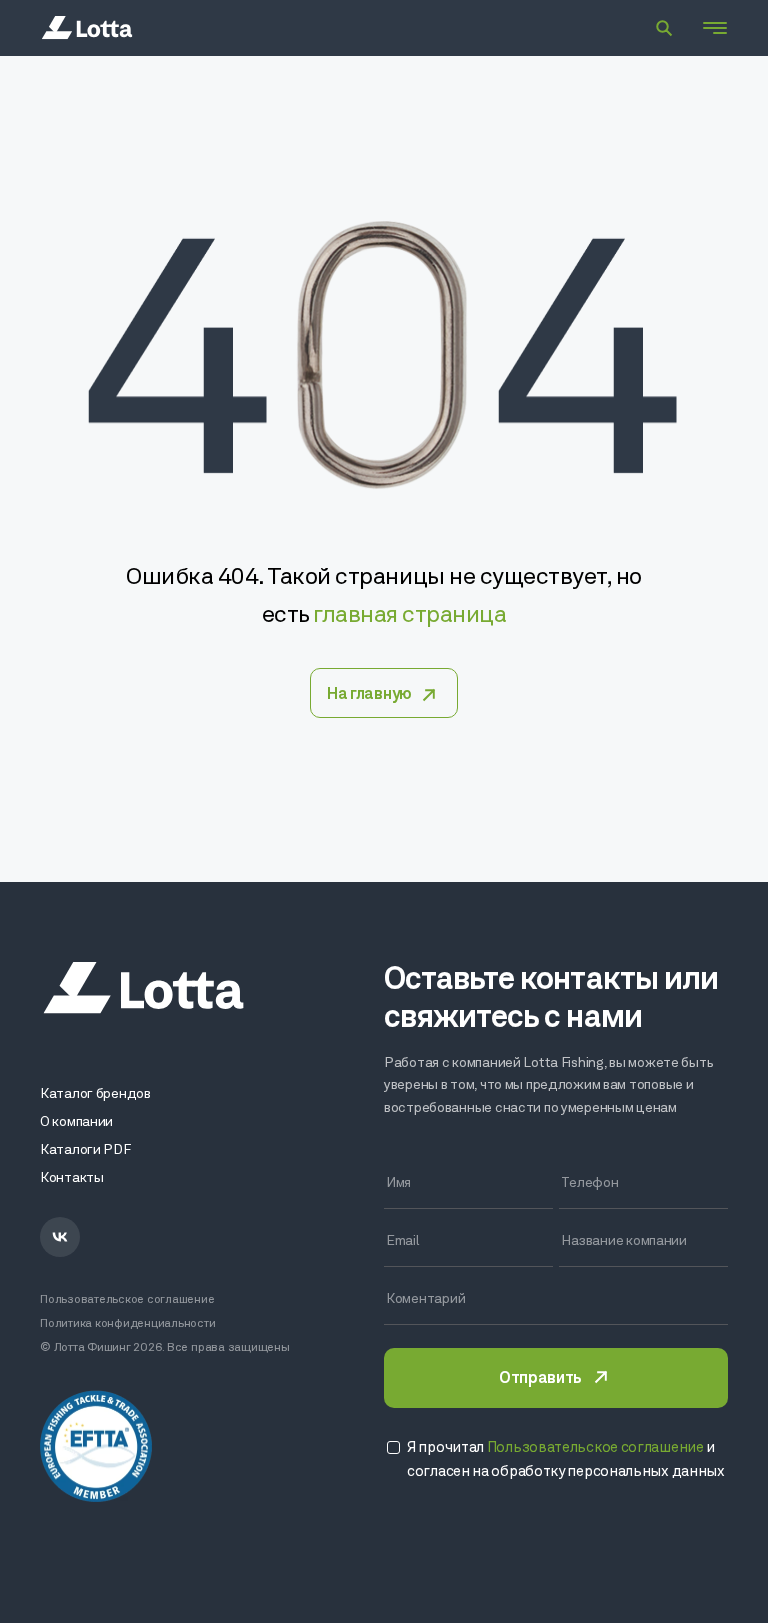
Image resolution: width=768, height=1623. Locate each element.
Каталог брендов (95, 1094)
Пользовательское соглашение (127, 1300)
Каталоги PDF (85, 1150)
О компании (76, 1122)
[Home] (87, 28)
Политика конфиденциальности (128, 1324)
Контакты (72, 1178)
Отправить (540, 1379)
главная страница (409, 616)
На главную (369, 695)
